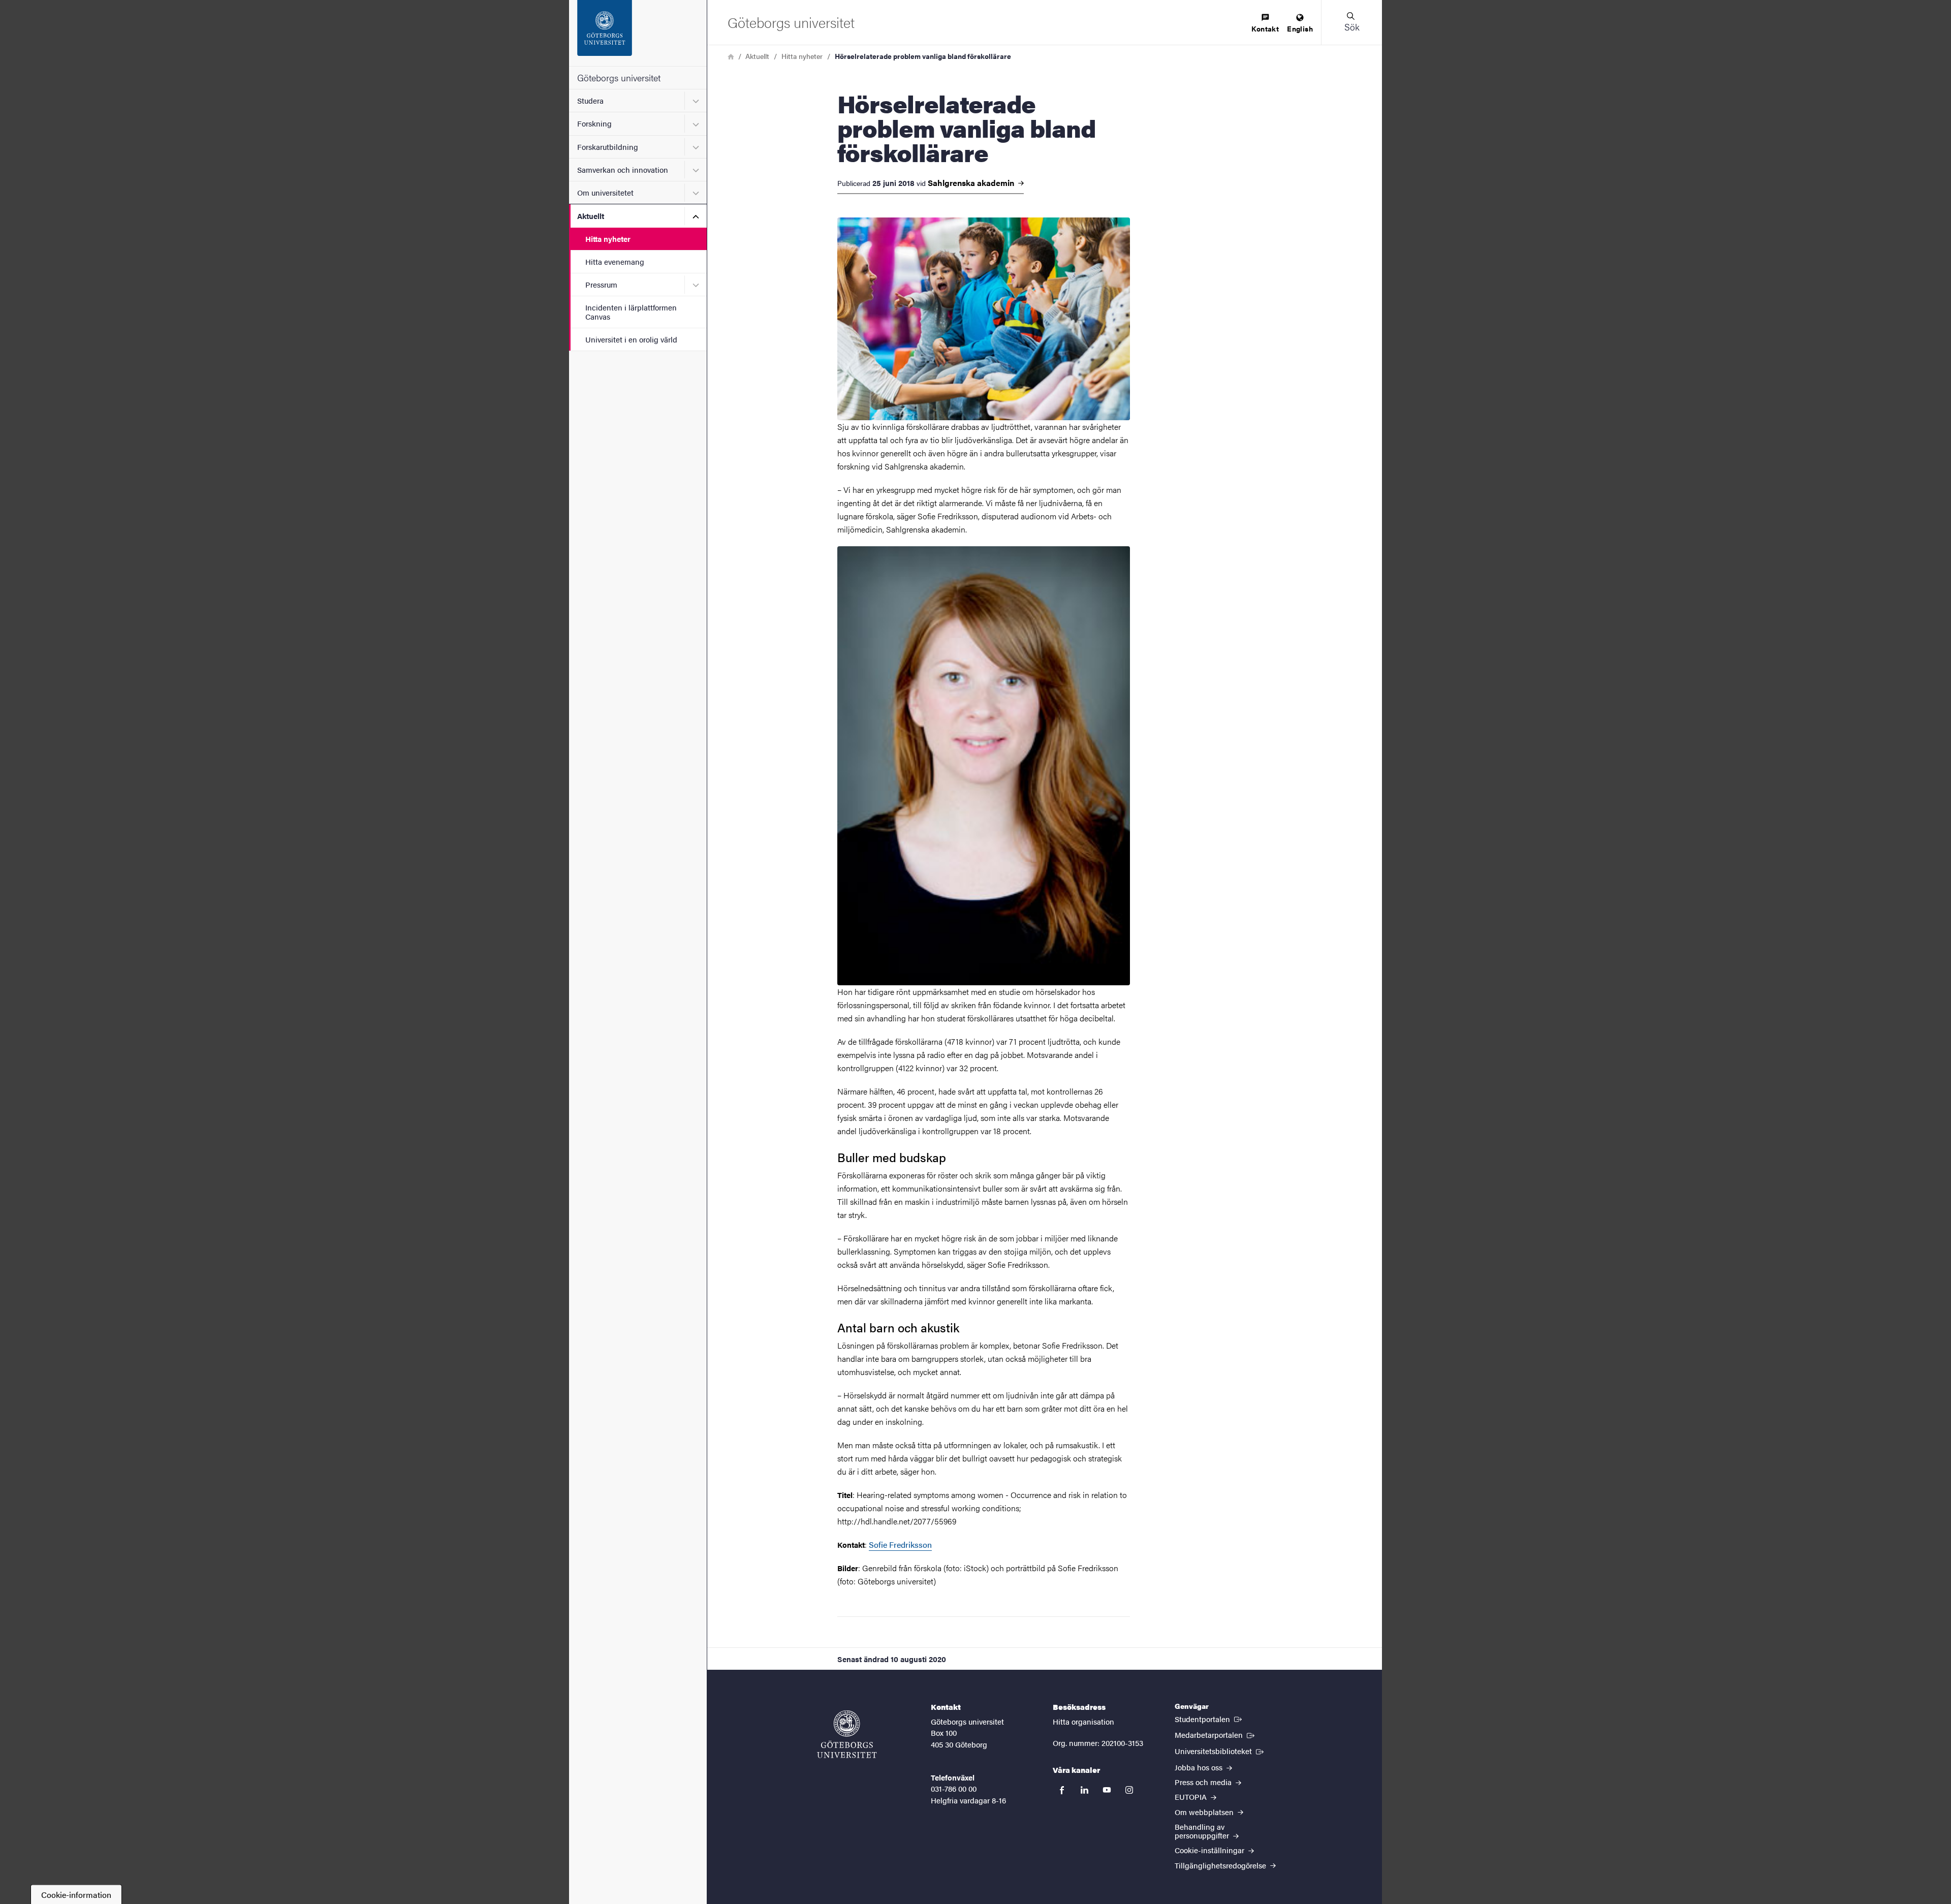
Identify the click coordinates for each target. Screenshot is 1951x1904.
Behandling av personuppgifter (1203, 1831)
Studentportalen (1209, 1719)
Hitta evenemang (615, 261)
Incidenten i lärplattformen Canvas (631, 311)
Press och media (1204, 1782)
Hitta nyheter (608, 239)
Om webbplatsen (1205, 1812)
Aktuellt (591, 216)
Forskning (594, 123)
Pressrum (601, 284)
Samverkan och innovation (623, 169)
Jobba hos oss (1200, 1767)
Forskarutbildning (608, 147)
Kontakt (1265, 28)
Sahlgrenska (972, 183)
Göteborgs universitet (619, 77)
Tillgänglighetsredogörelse (1221, 1865)
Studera (590, 100)
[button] (1351, 22)
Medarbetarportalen (1216, 1734)
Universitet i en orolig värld (631, 339)
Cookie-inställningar (1210, 1850)
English (1300, 28)
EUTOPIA (1192, 1797)
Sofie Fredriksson (900, 1544)
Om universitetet (605, 192)
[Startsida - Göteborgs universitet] (638, 33)
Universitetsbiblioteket (1220, 1751)
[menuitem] (1265, 24)
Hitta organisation (1083, 1721)
